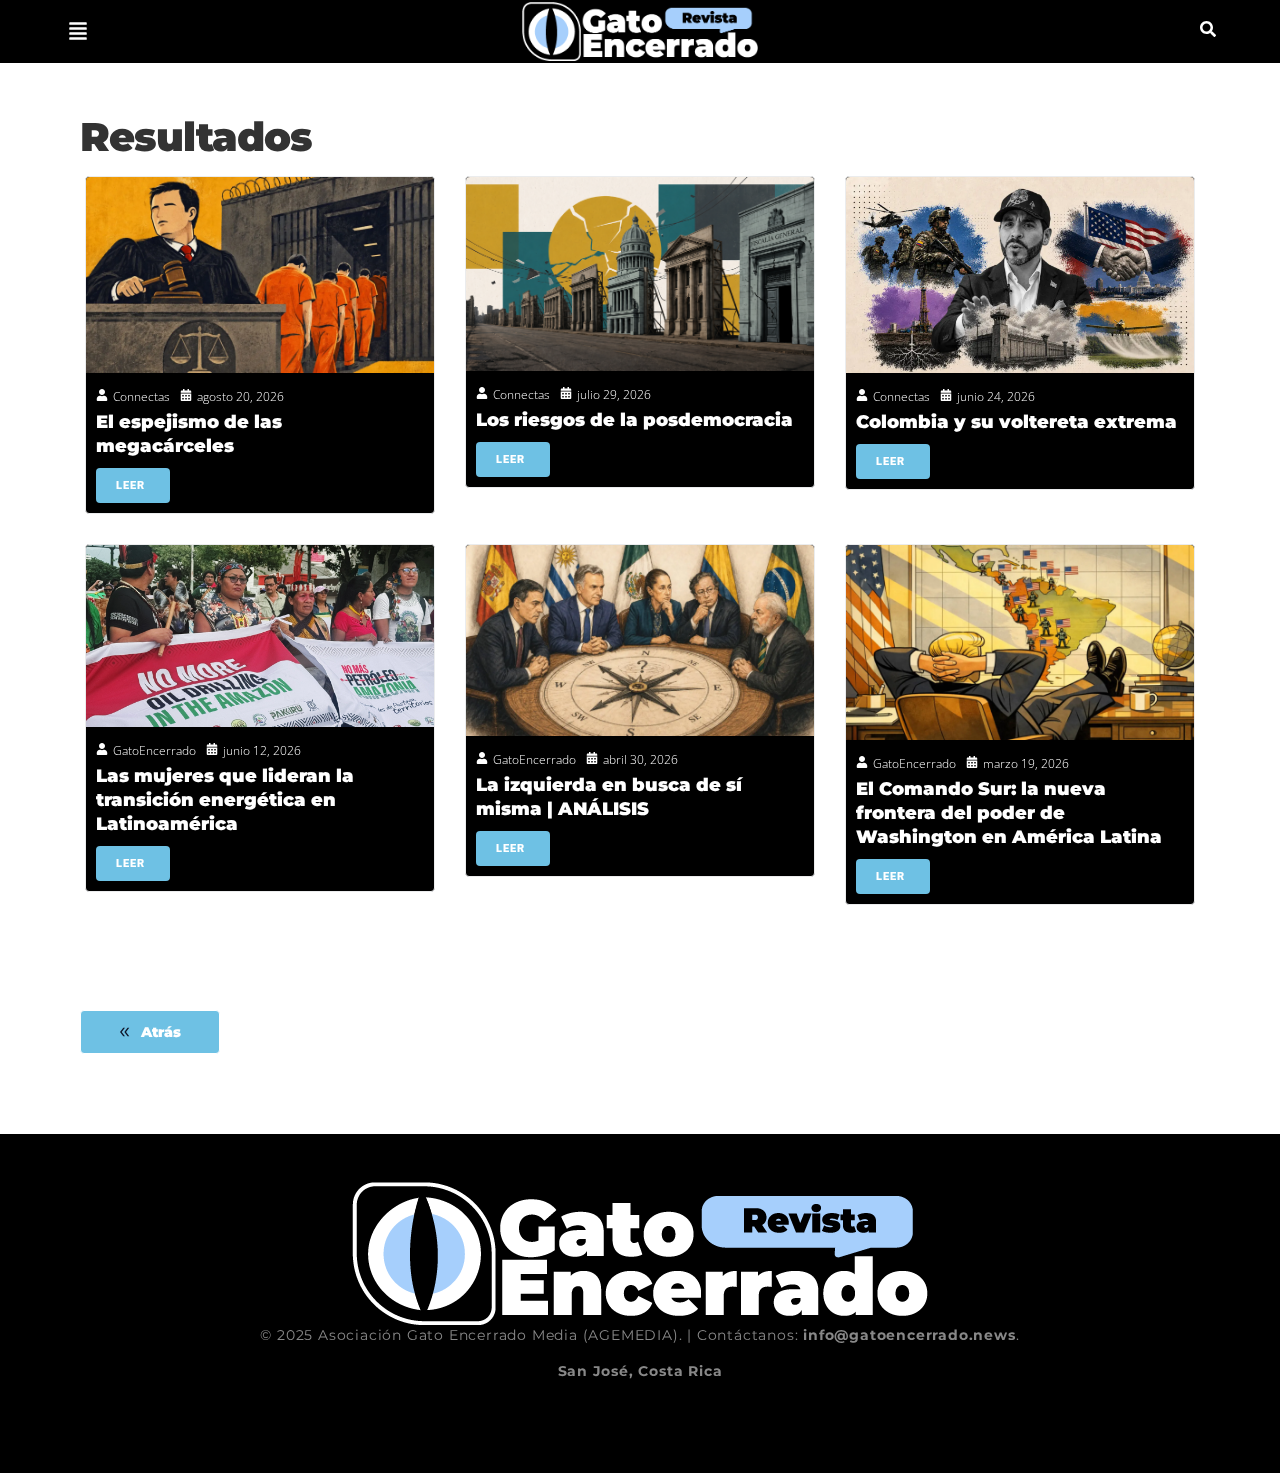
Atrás (161, 1032)
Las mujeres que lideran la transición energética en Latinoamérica (225, 800)
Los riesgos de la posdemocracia (634, 420)
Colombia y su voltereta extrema (1016, 422)
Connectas (141, 396)
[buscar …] (1208, 31)
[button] (78, 31)
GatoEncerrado (154, 750)
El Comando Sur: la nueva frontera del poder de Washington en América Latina (1009, 813)
